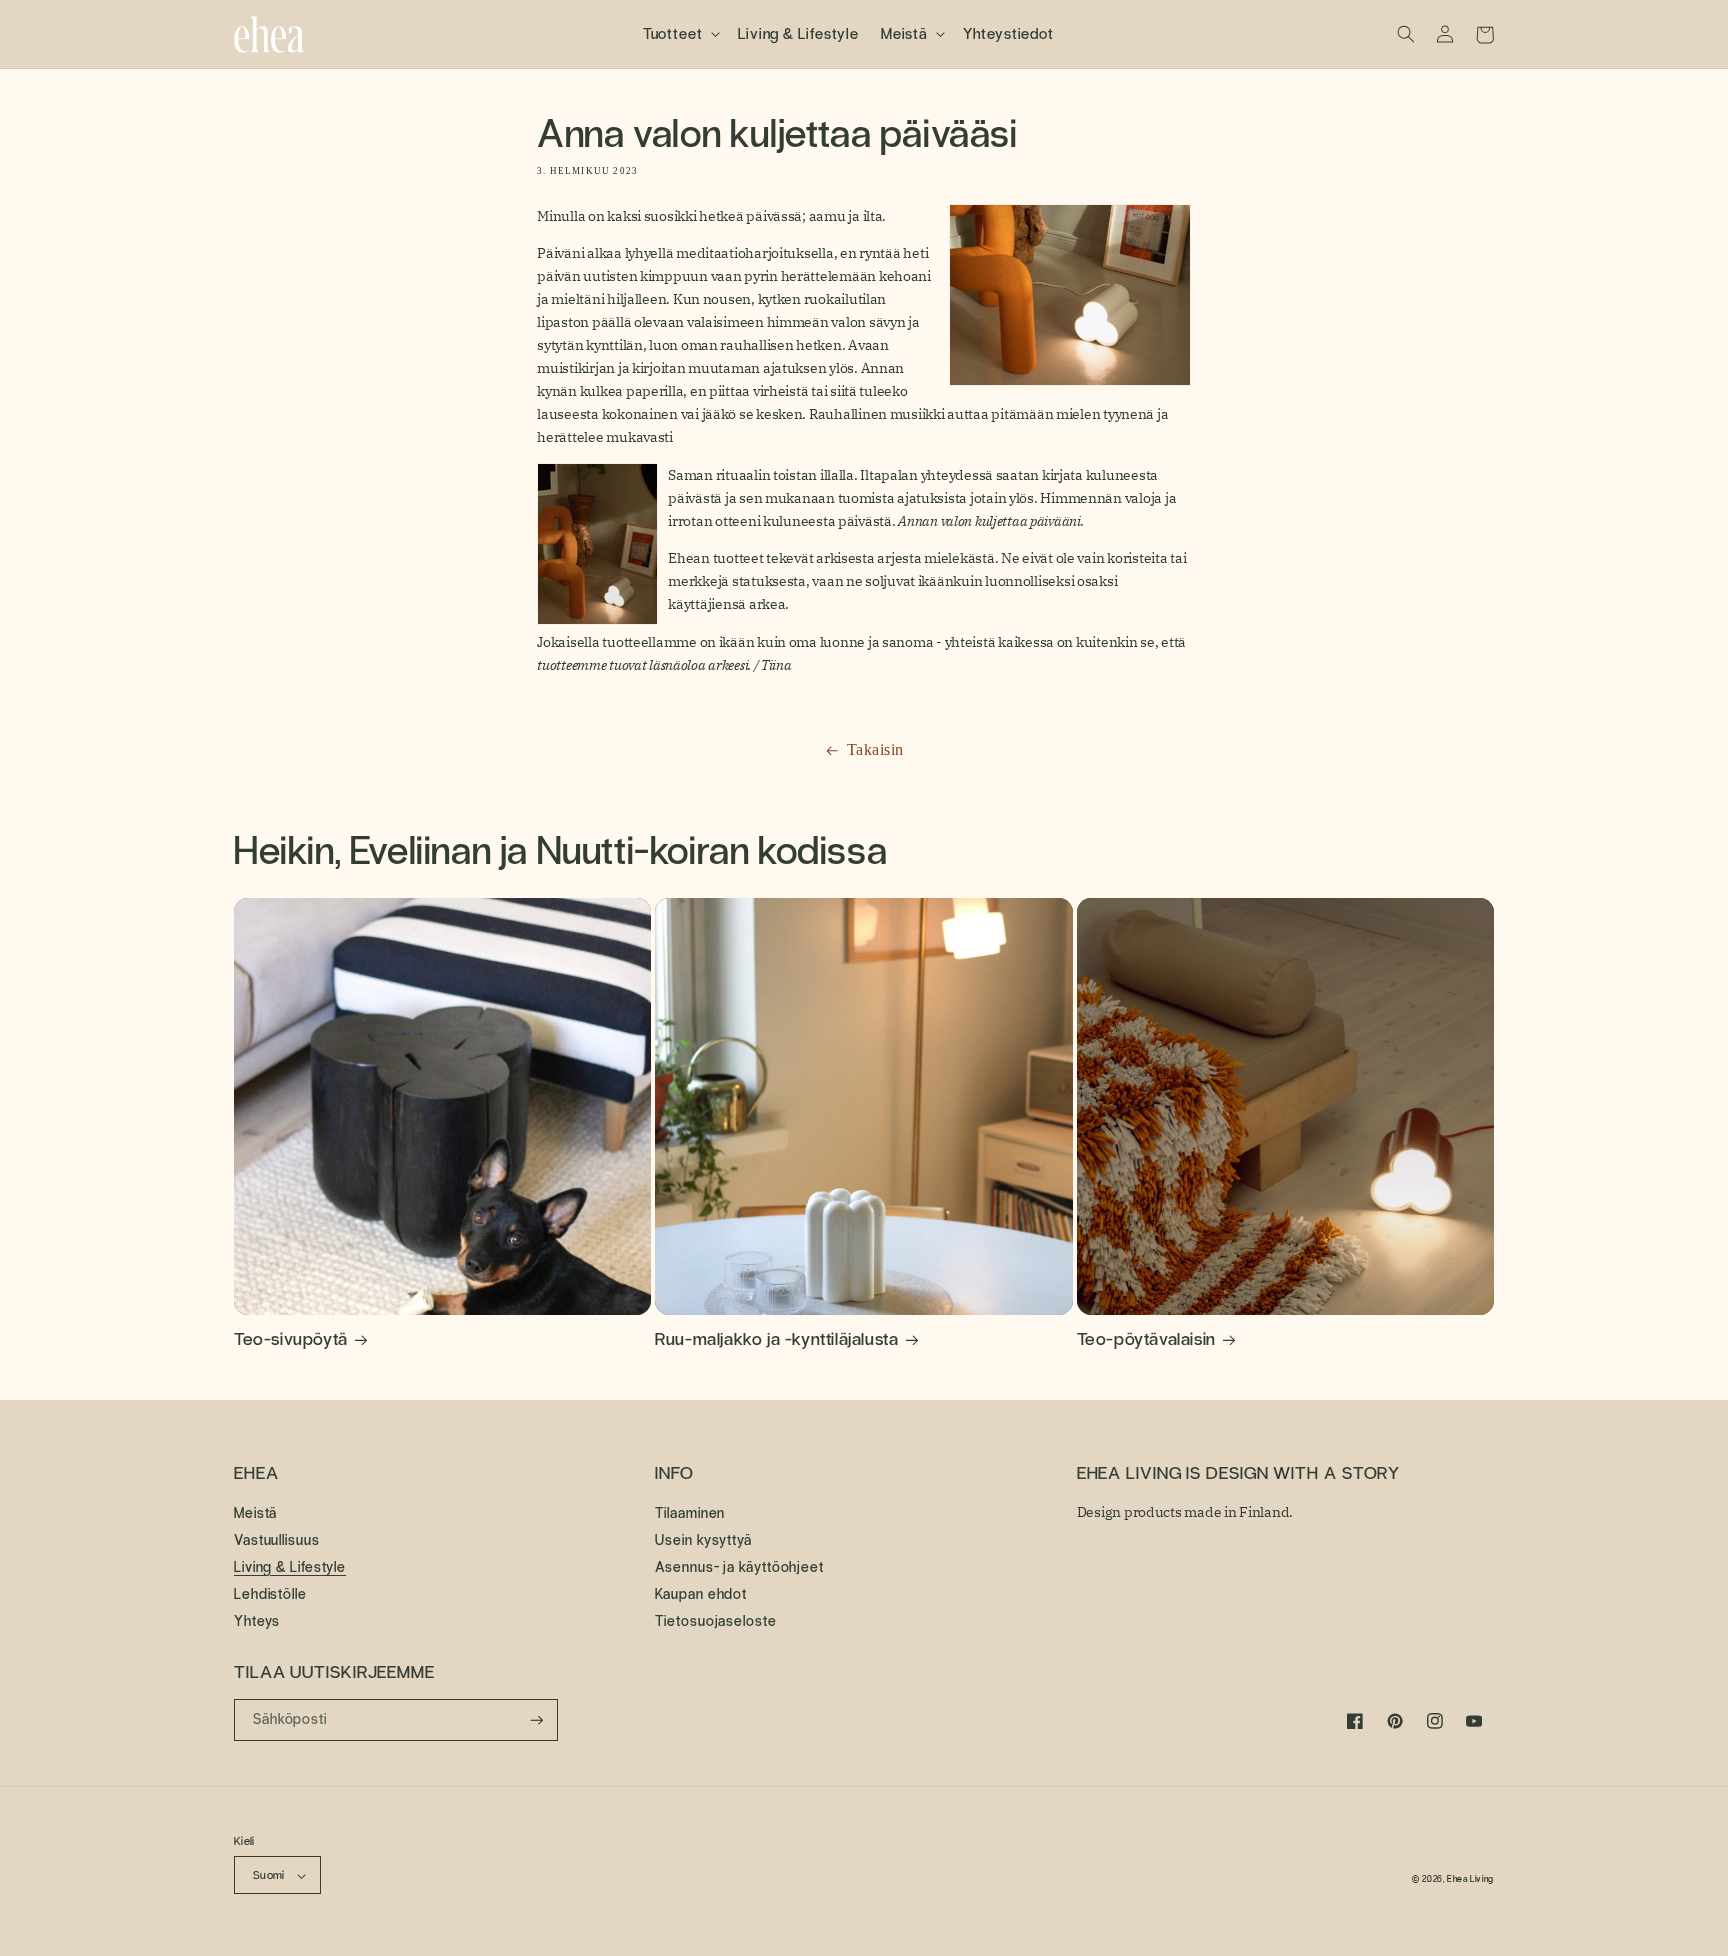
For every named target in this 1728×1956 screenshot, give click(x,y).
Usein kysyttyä (703, 1540)
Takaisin (875, 750)
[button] (679, 34)
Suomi (269, 1875)
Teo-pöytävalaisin (1146, 1339)
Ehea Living (1470, 1879)
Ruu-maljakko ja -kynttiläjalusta (776, 1339)
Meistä (255, 1514)
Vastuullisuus (277, 1540)
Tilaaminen (690, 1514)
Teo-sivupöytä (291, 1339)
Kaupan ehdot (701, 1594)
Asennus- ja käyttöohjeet (739, 1567)
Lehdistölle (270, 1594)
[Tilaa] (537, 1720)
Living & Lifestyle (290, 1567)
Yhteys (257, 1621)
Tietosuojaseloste (715, 1621)
